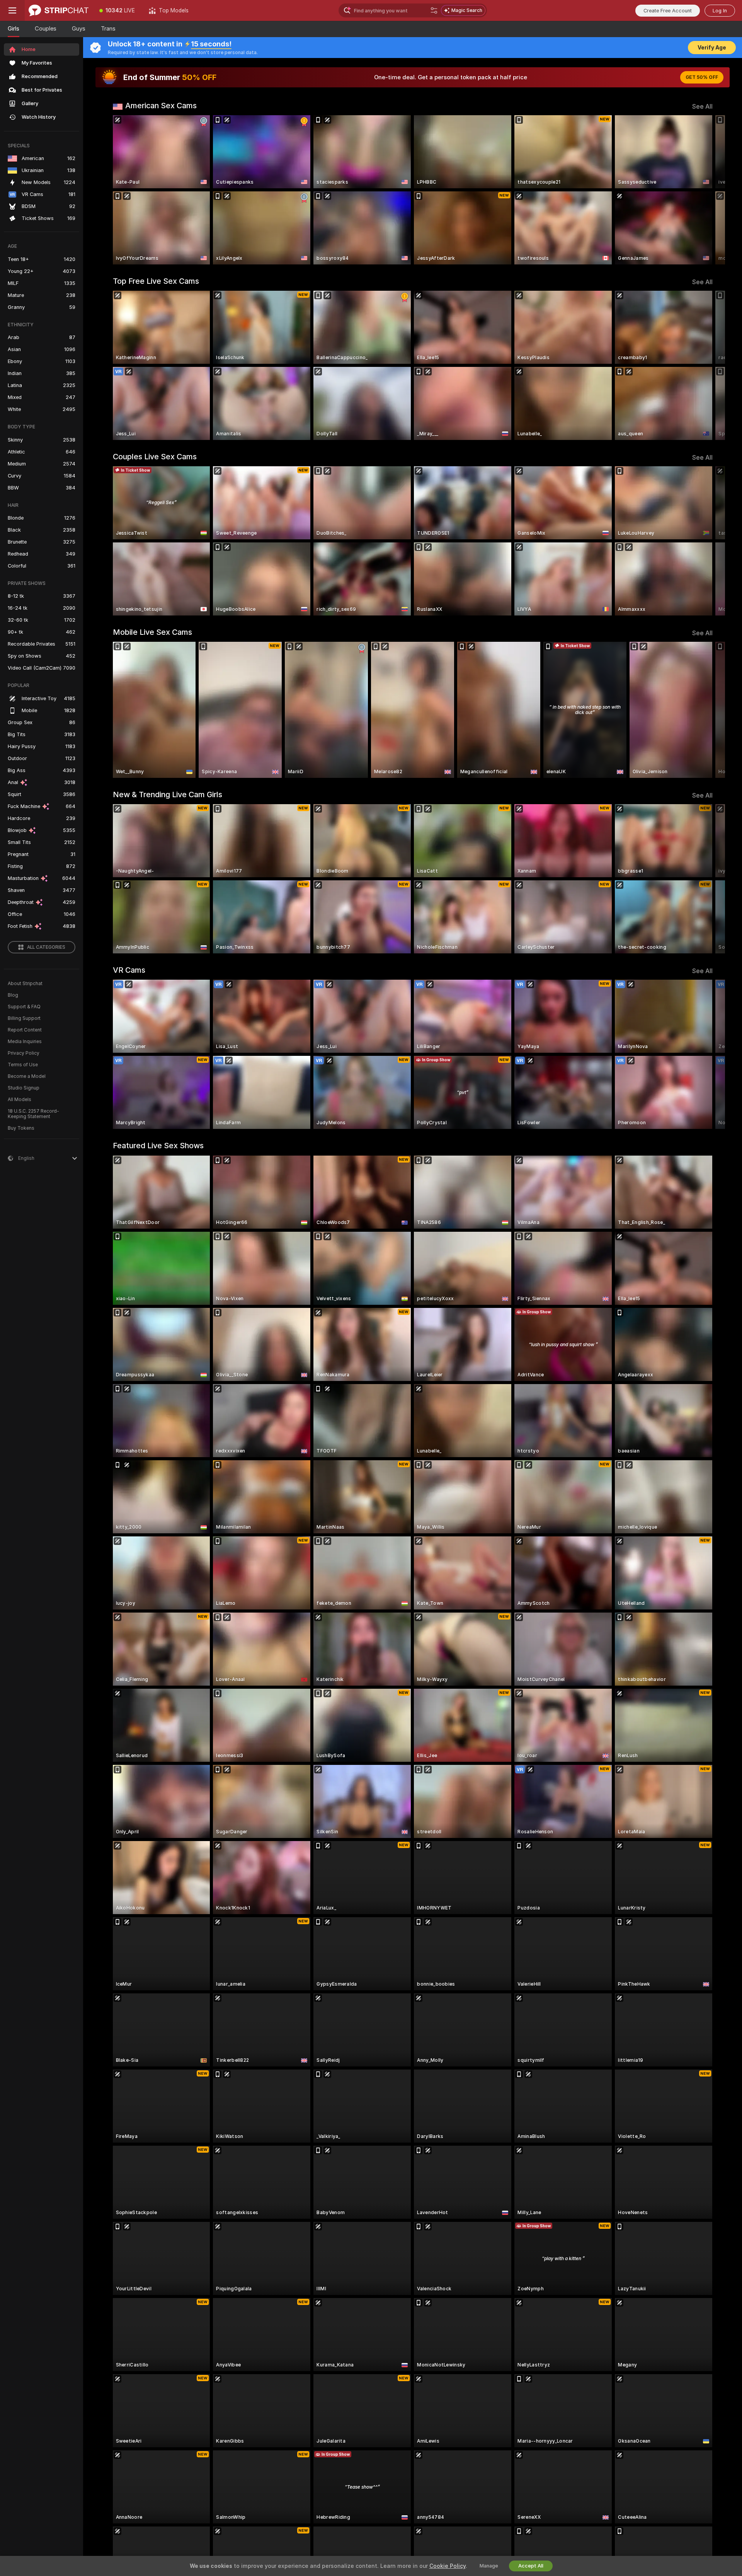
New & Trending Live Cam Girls (168, 794)
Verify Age (712, 48)
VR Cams (129, 970)
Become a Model (27, 1076)
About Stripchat (25, 984)
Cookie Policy (448, 2566)
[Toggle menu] (12, 10)
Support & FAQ (24, 1007)
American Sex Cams (161, 106)
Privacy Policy (24, 1053)
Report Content (25, 1030)
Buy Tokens (21, 1128)
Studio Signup (24, 1088)
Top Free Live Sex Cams (156, 281)
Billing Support (24, 1018)
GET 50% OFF (702, 77)
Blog (13, 995)
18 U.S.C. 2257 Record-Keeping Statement (33, 1114)
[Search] (434, 10)
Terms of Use (23, 1065)
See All (702, 107)
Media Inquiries (25, 1042)
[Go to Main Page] (59, 10)
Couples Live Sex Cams (155, 457)
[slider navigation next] (706, 190)
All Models (20, 1100)
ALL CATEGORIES (46, 947)
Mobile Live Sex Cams (152, 632)
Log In (720, 11)
